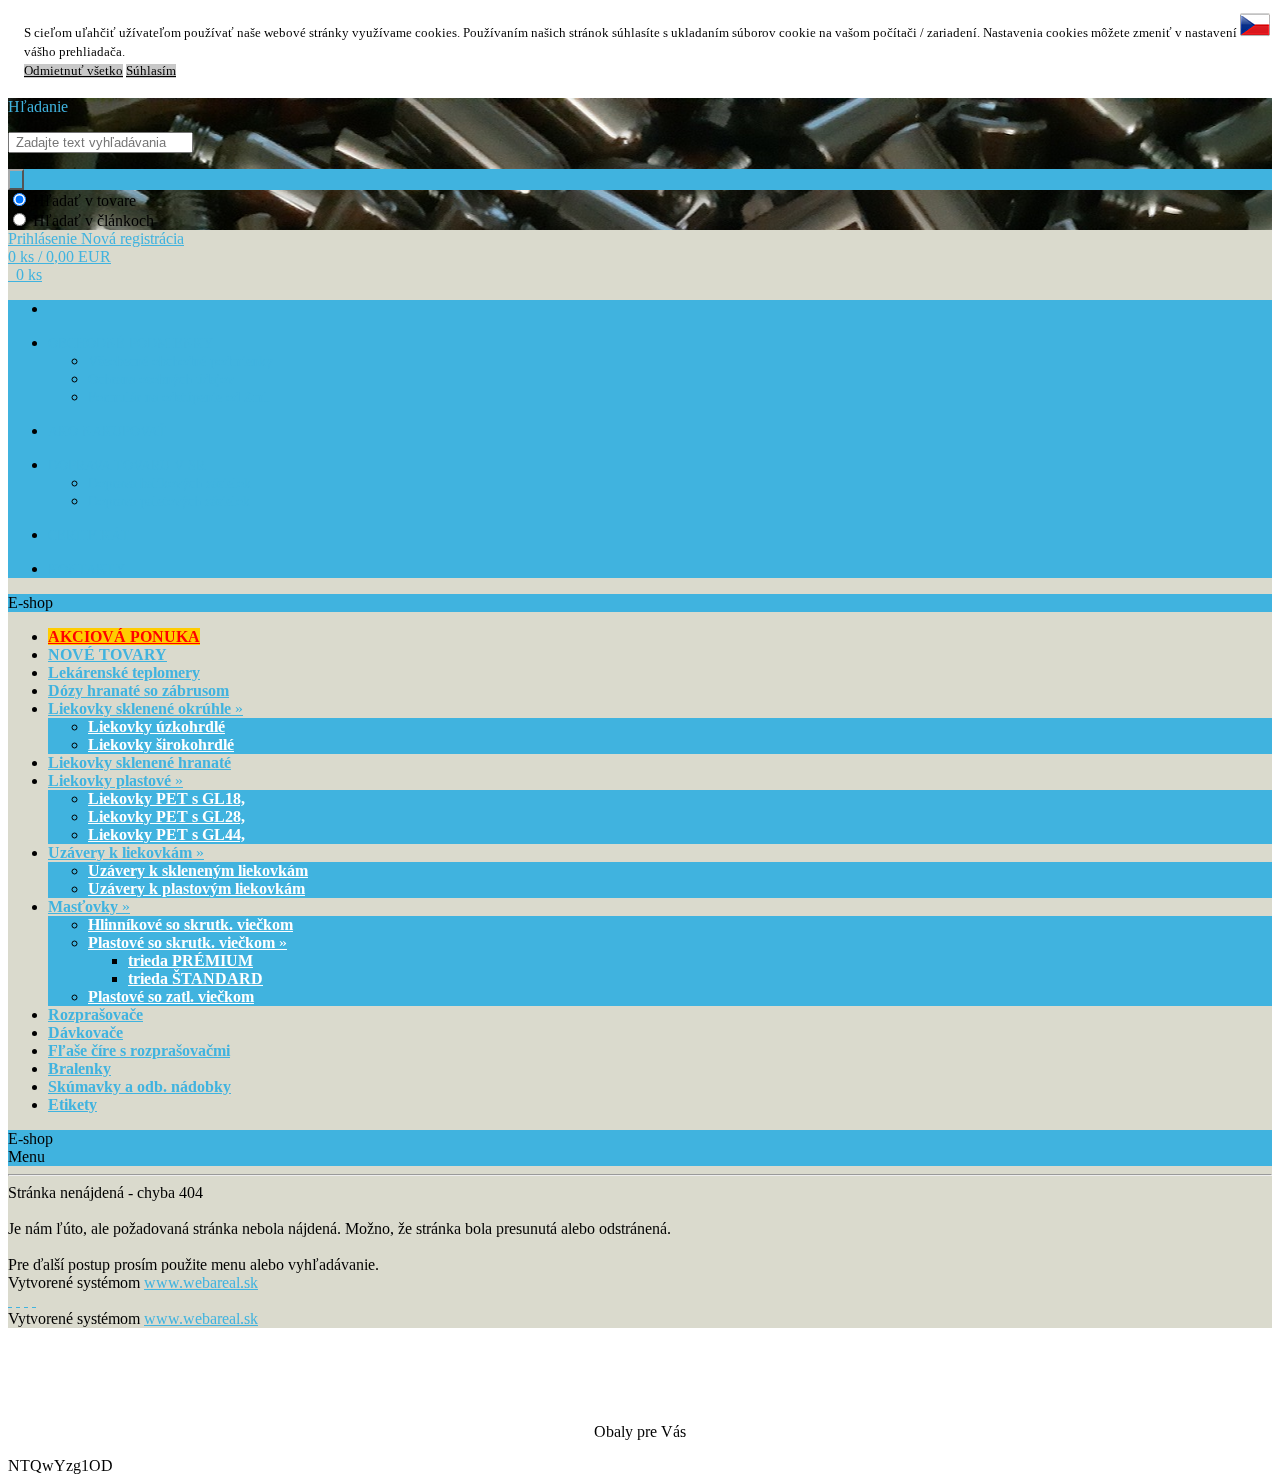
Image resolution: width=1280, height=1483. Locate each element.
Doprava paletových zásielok (169, 501)
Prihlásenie (44, 238)
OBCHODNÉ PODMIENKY (130, 343)
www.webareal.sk (201, 1282)
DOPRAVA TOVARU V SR (126, 465)
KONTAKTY (86, 569)
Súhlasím (151, 71)
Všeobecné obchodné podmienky (180, 361)
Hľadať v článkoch (93, 220)
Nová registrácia (132, 238)
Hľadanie (38, 106)
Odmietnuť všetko (73, 71)
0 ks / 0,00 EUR (59, 256)
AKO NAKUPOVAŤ (107, 431)
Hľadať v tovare (84, 200)
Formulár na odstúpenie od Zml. (180, 397)
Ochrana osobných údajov (161, 379)
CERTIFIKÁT (89, 535)
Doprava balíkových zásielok (169, 483)
